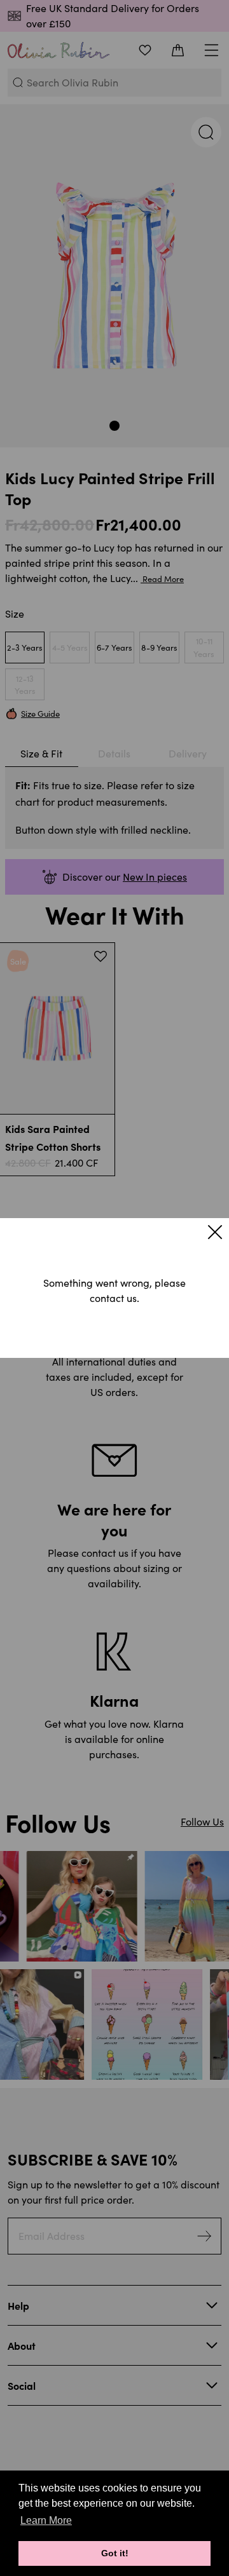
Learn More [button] (46, 2520)
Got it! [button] (115, 2553)
